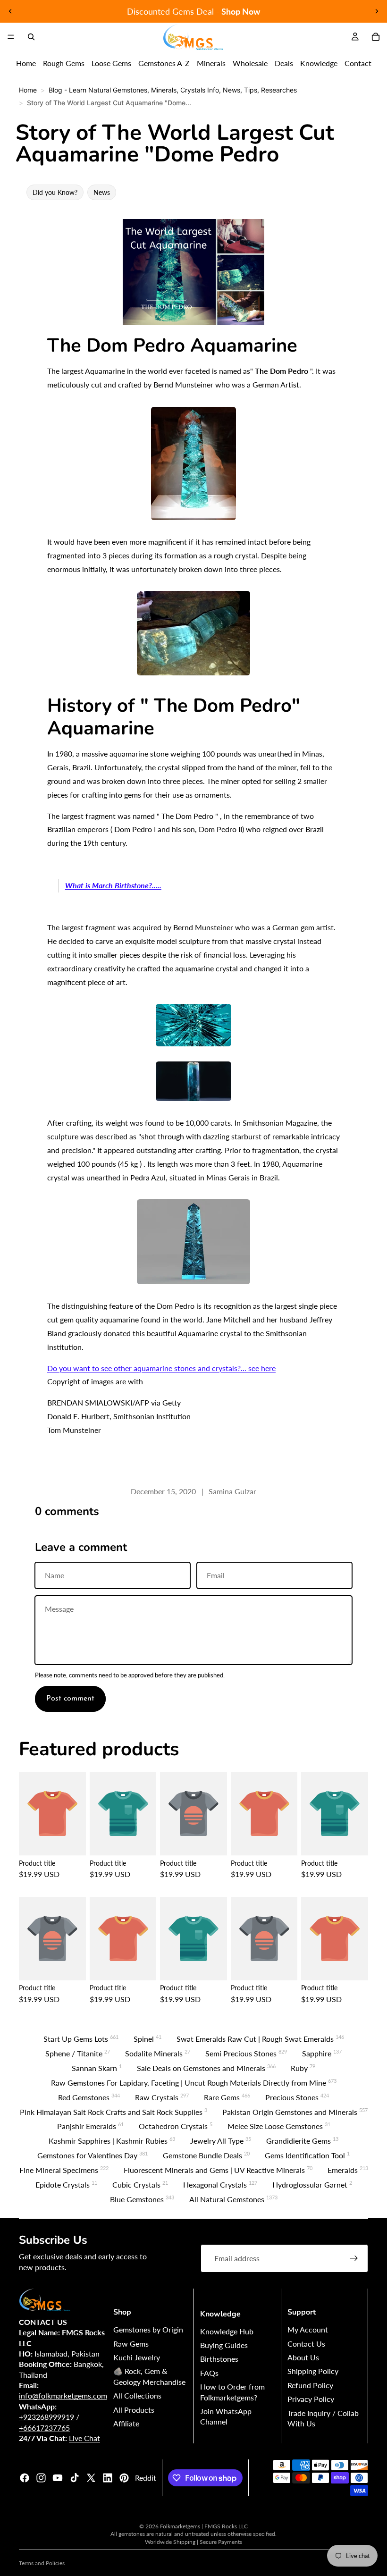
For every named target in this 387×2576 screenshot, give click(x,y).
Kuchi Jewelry (137, 2357)
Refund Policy (310, 2385)
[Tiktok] (75, 2478)
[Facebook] (25, 2478)
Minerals (211, 63)
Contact (358, 63)
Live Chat (84, 2438)
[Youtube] (58, 2478)
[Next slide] (377, 11)
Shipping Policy (313, 2371)
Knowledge (319, 63)
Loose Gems (111, 63)
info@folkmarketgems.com (63, 2395)
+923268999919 (46, 2417)
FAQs (209, 2373)
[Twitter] (91, 2478)
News (102, 192)
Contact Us (306, 2344)
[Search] (31, 37)
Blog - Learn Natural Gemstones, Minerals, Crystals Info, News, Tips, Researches (173, 90)
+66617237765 (44, 2428)
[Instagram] (41, 2478)
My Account (308, 2329)
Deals (284, 63)
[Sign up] (354, 2258)
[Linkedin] (108, 2478)
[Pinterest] (124, 2478)
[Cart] (376, 37)
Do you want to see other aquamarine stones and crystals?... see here (161, 1368)
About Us (303, 2357)
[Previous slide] (10, 11)
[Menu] (11, 37)
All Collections (137, 2395)
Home (26, 63)
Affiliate (126, 2423)
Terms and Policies (42, 2563)
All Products (134, 2410)
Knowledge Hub (227, 2331)
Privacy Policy (311, 2399)
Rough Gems (64, 63)
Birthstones (219, 2359)
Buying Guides (224, 2345)
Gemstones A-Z (164, 63)
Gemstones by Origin (148, 2329)
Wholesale (250, 63)
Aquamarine (105, 371)
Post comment (70, 1699)
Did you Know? (55, 192)
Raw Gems (131, 2344)
